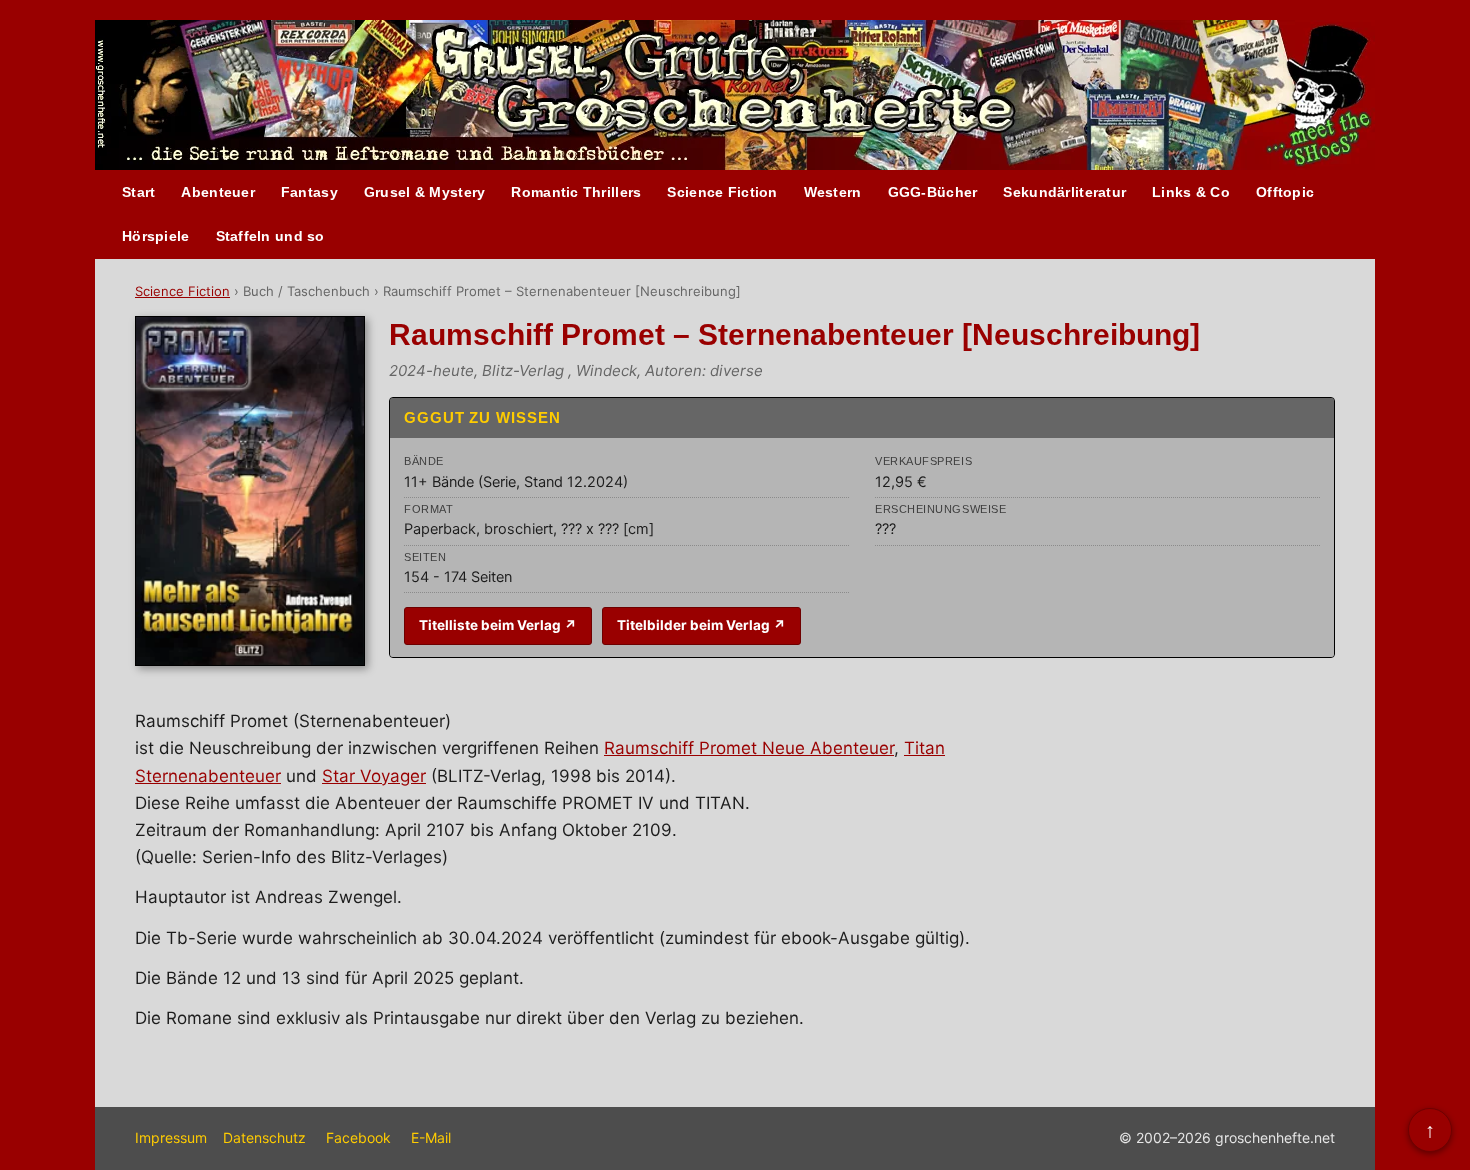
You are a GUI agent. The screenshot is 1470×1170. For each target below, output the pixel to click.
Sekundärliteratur (1064, 192)
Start (138, 192)
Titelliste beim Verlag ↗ (498, 625)
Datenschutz (264, 1137)
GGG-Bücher (933, 192)
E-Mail (431, 1137)
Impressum (171, 1137)
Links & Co (1191, 192)
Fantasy (309, 192)
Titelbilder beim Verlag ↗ (701, 625)
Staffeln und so (270, 236)
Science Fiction (722, 192)
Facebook (358, 1137)
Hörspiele (156, 236)
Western (833, 192)
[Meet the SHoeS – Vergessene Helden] (1327, 96)
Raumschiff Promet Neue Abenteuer (749, 748)
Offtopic (1285, 192)
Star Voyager (374, 776)
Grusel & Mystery (424, 192)
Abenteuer (218, 192)
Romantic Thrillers (576, 192)
